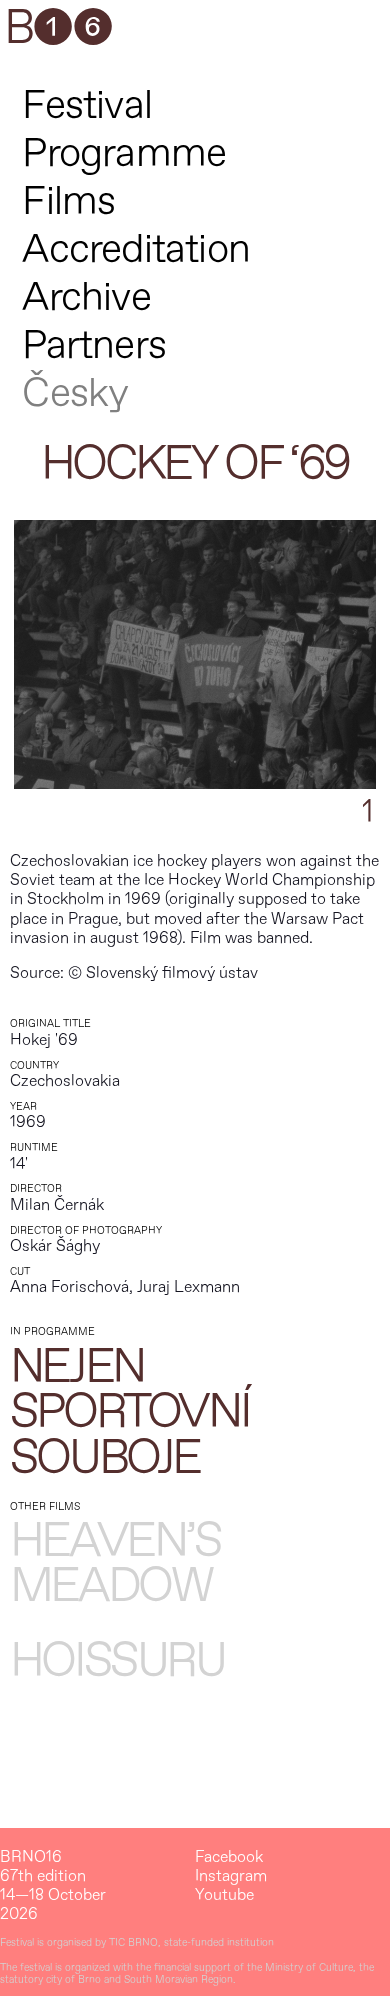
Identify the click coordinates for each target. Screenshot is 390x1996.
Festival (87, 105)
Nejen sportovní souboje (130, 1413)
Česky (75, 393)
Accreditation (136, 249)
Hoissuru (117, 1662)
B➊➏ (58, 29)
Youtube (224, 1895)
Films (68, 201)
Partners (94, 345)
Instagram (231, 1876)
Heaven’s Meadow (115, 1564)
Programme (124, 153)
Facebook (229, 1857)
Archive (86, 297)
